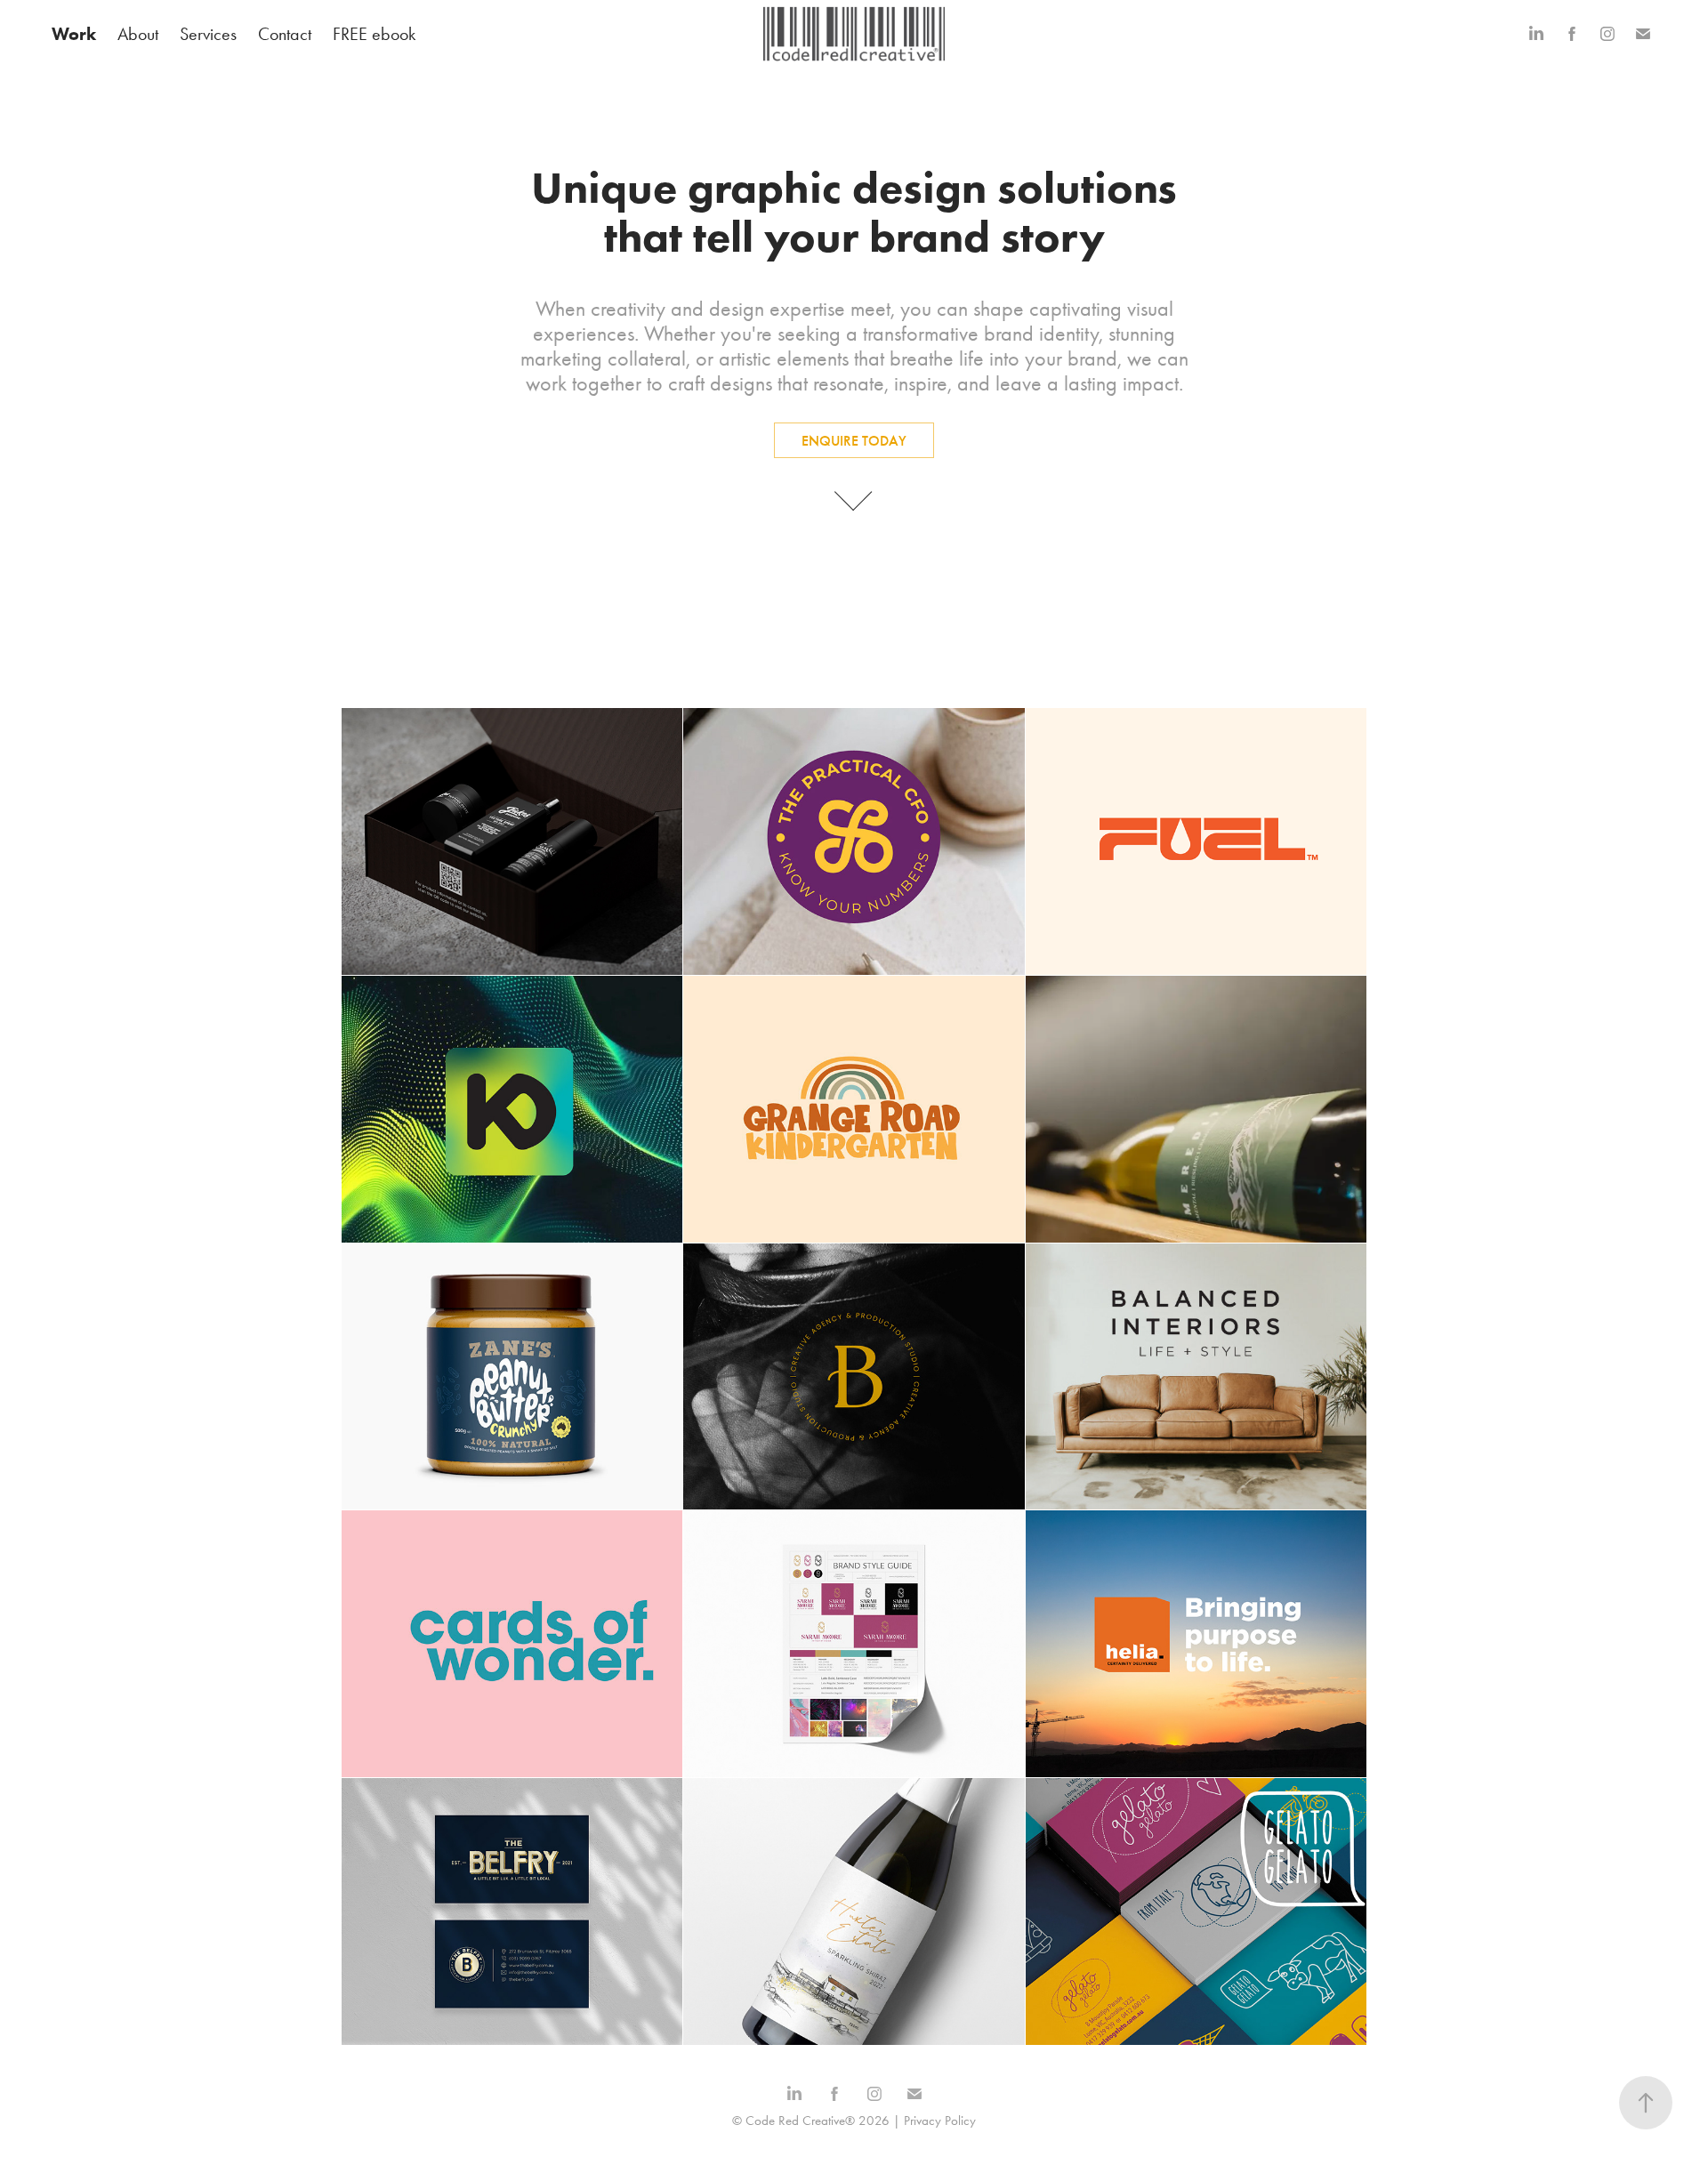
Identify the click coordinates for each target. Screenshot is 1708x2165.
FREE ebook (374, 34)
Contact (285, 34)
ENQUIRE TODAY (854, 441)
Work (74, 34)
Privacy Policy (940, 2121)
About (138, 34)
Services (208, 34)
